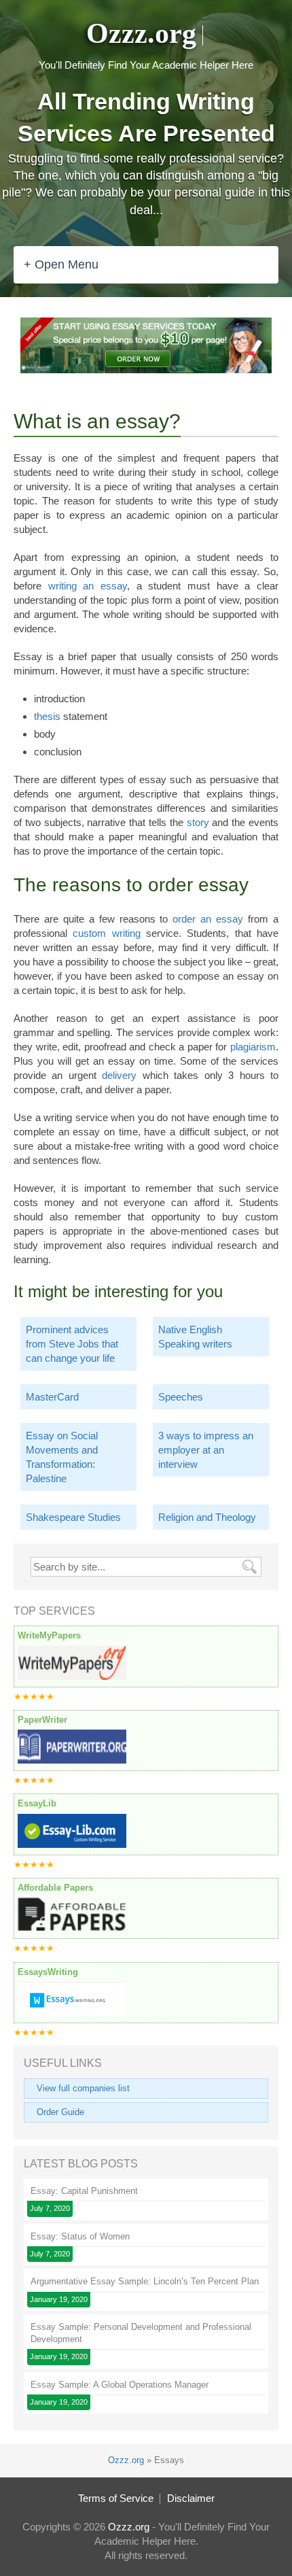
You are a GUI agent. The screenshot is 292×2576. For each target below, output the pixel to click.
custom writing (106, 933)
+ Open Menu (61, 264)
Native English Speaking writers (195, 1337)
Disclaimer (191, 2498)
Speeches (181, 1397)
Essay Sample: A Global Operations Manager (120, 2385)
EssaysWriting (48, 1972)
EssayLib (37, 1803)
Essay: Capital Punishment (84, 2191)
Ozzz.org (141, 33)
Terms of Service (116, 2498)
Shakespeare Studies (73, 1517)
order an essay (208, 919)
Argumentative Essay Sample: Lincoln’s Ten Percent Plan (145, 2281)
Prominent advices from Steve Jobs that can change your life (72, 1344)
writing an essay (88, 586)
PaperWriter (42, 1720)
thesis (47, 716)
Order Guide (60, 2112)
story (198, 822)
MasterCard (52, 1397)
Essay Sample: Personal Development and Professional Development (141, 2333)
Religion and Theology (207, 1517)
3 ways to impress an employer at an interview (206, 1450)
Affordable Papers (55, 1888)
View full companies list (83, 2088)
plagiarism (253, 1047)
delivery (119, 1075)
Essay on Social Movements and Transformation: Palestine (62, 1457)
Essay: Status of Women (80, 2236)
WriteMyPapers (49, 1635)
